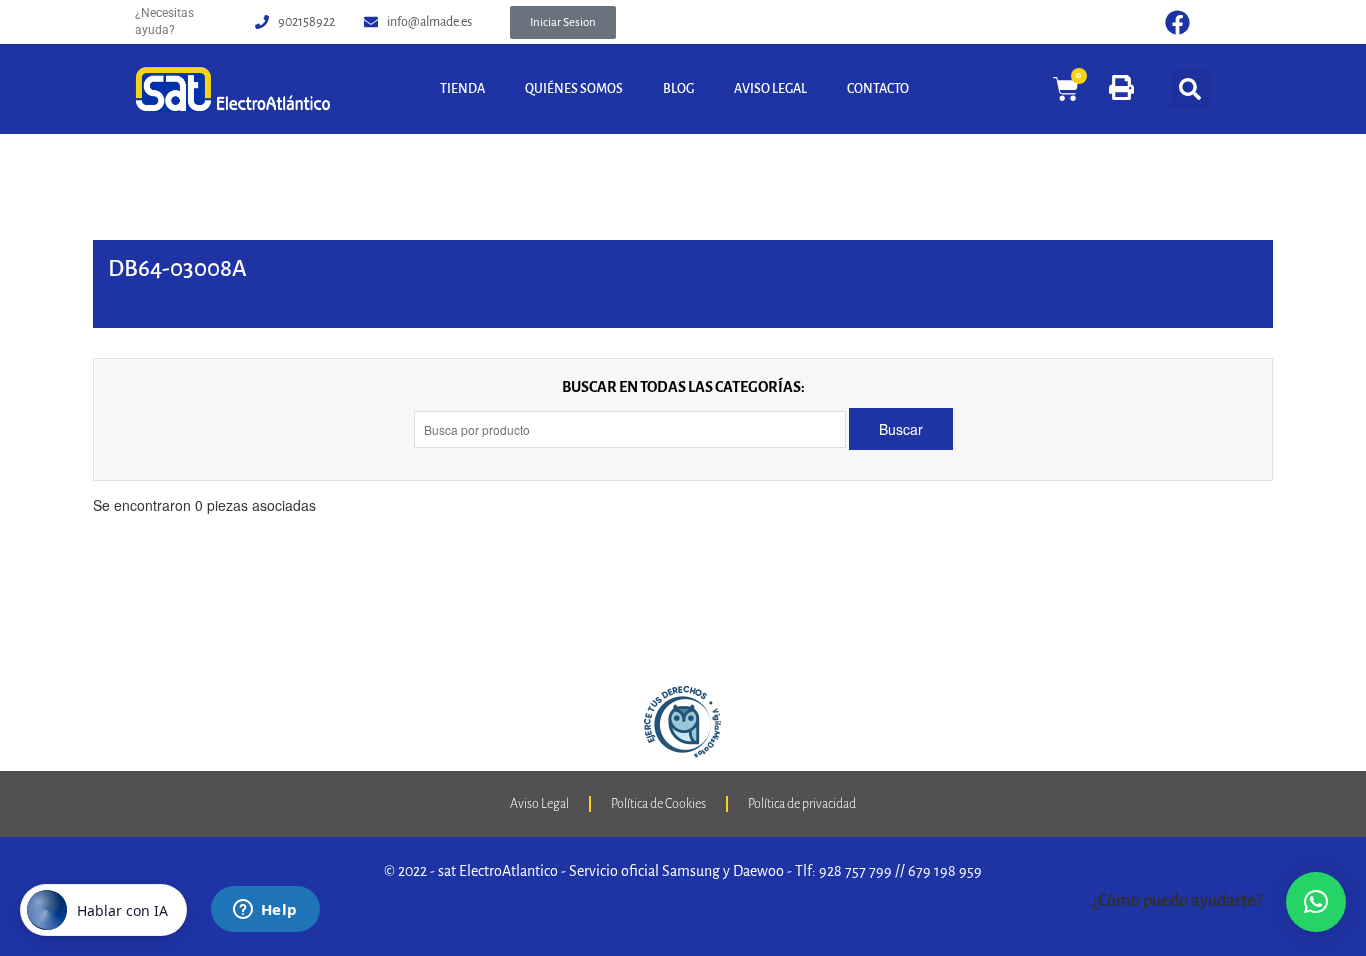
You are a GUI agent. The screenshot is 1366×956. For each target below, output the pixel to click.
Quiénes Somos (574, 89)
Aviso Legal (770, 89)
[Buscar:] (631, 429)
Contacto (878, 89)
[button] (563, 22)
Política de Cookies (658, 804)
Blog (678, 89)
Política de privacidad (802, 804)
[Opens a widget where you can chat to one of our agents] (265, 911)
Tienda (462, 89)
